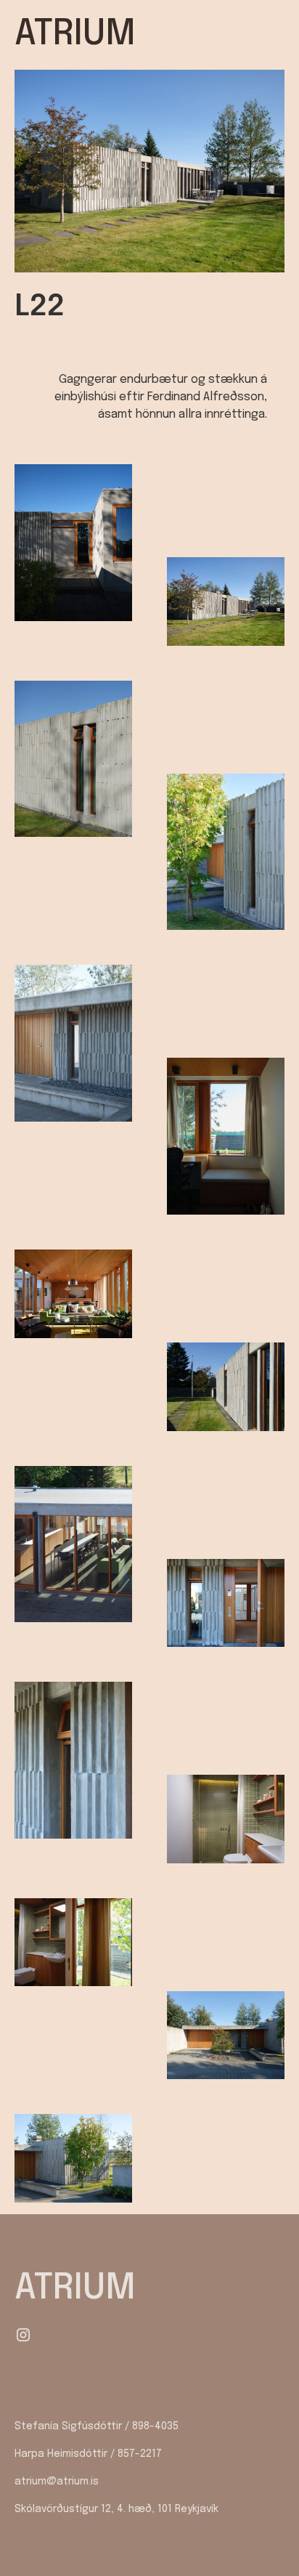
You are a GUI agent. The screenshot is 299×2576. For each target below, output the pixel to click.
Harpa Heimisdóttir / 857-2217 (88, 2454)
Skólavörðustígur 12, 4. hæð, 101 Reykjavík (116, 2509)
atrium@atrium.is (57, 2482)
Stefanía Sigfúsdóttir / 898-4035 (97, 2426)
